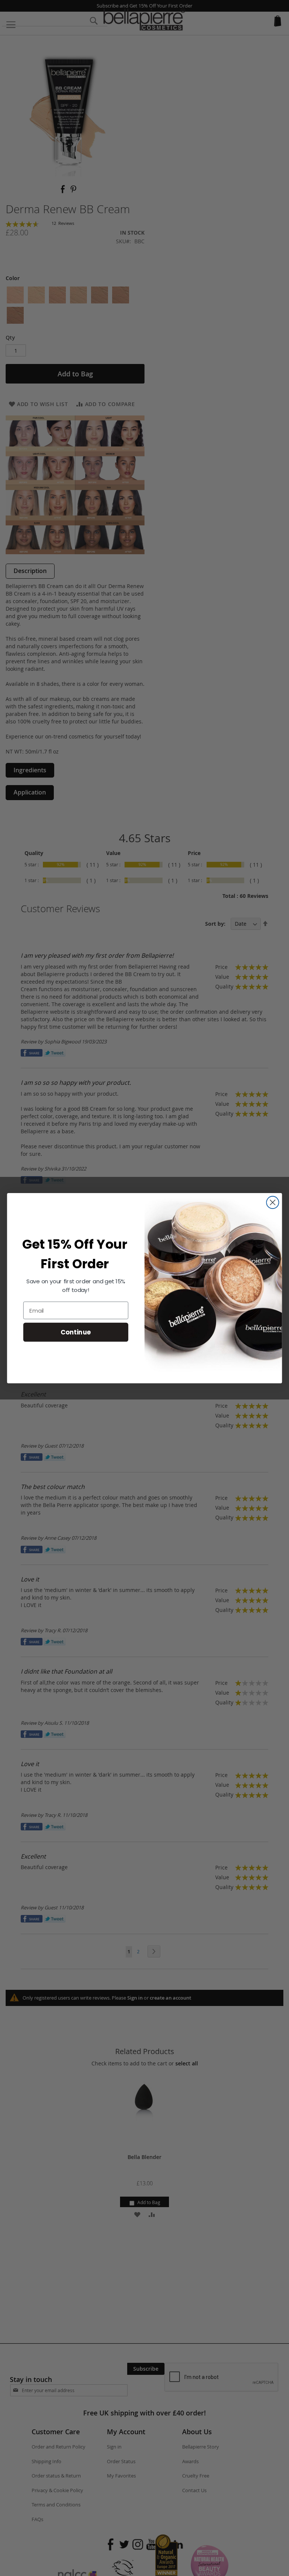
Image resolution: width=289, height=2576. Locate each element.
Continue (76, 1332)
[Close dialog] (273, 1202)
